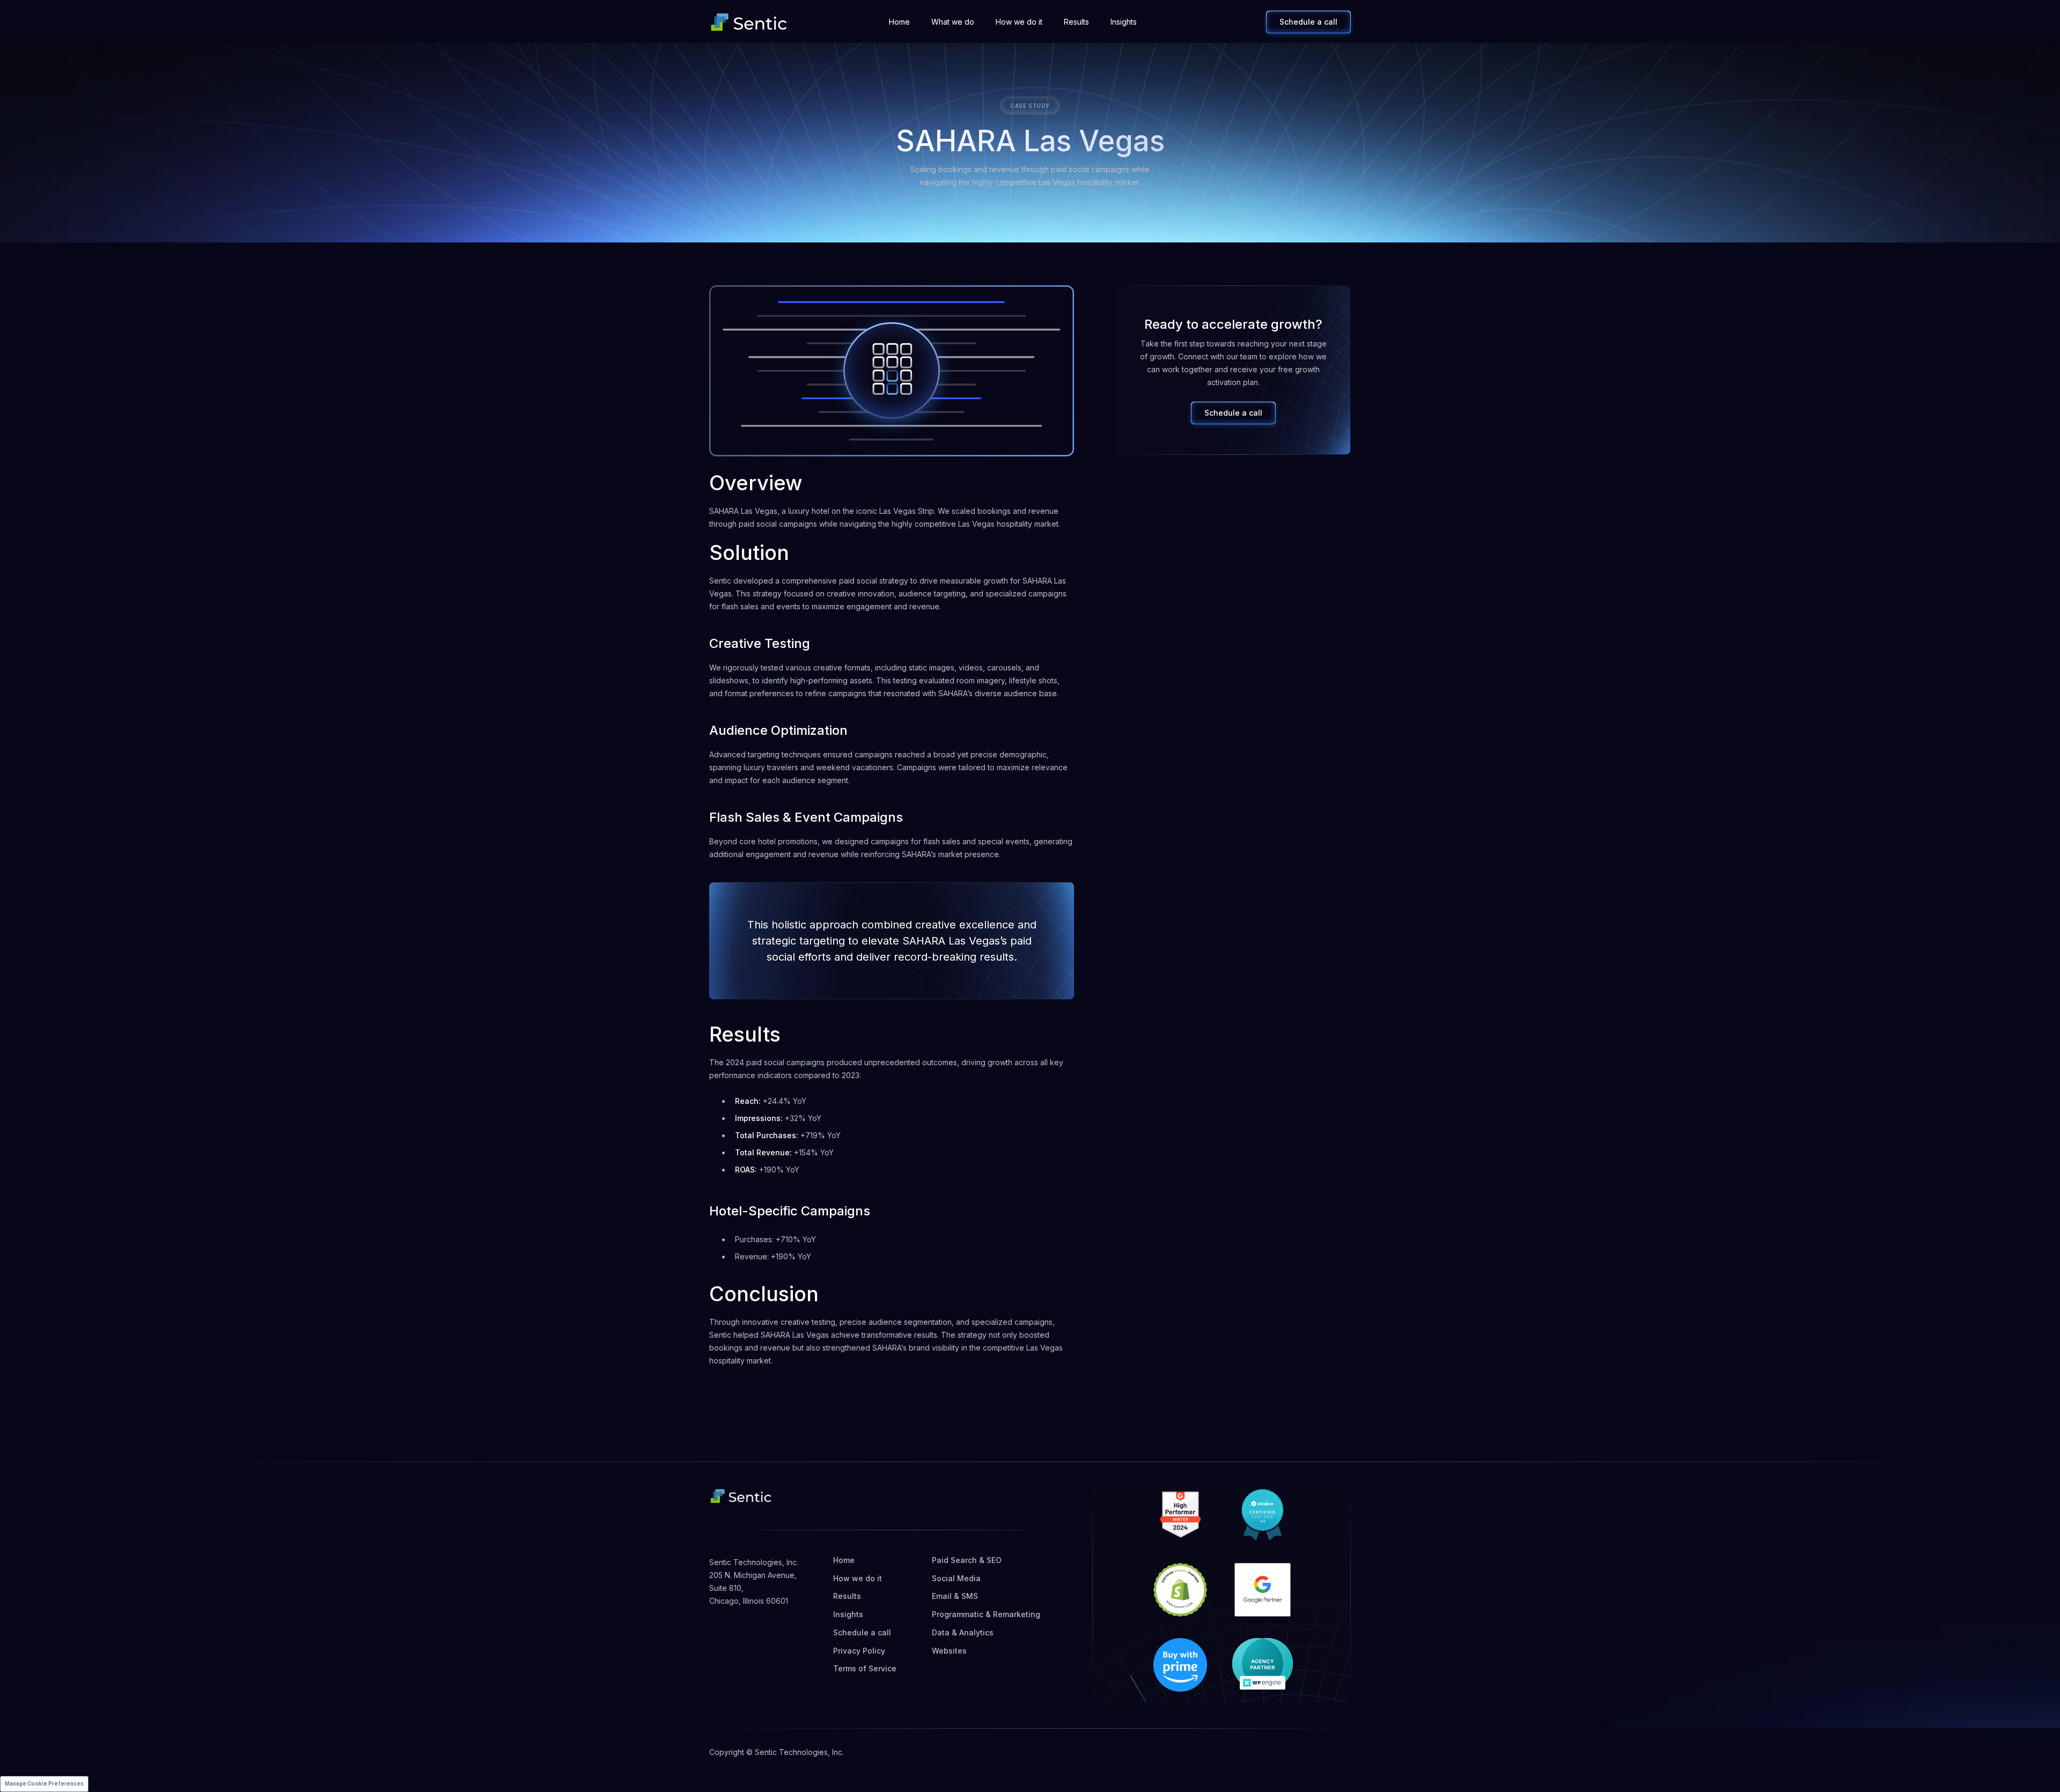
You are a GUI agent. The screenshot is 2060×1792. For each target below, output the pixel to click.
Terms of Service (865, 1668)
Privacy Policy (859, 1651)
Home (899, 22)
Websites (949, 1651)
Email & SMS (955, 1596)
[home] (749, 22)
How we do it (1019, 22)
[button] (953, 22)
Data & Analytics (963, 1632)
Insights (1124, 22)
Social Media (956, 1578)
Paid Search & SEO (967, 1560)
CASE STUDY (1030, 106)
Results (1076, 22)
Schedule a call (1308, 22)
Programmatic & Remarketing (986, 1614)
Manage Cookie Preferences (44, 1784)
